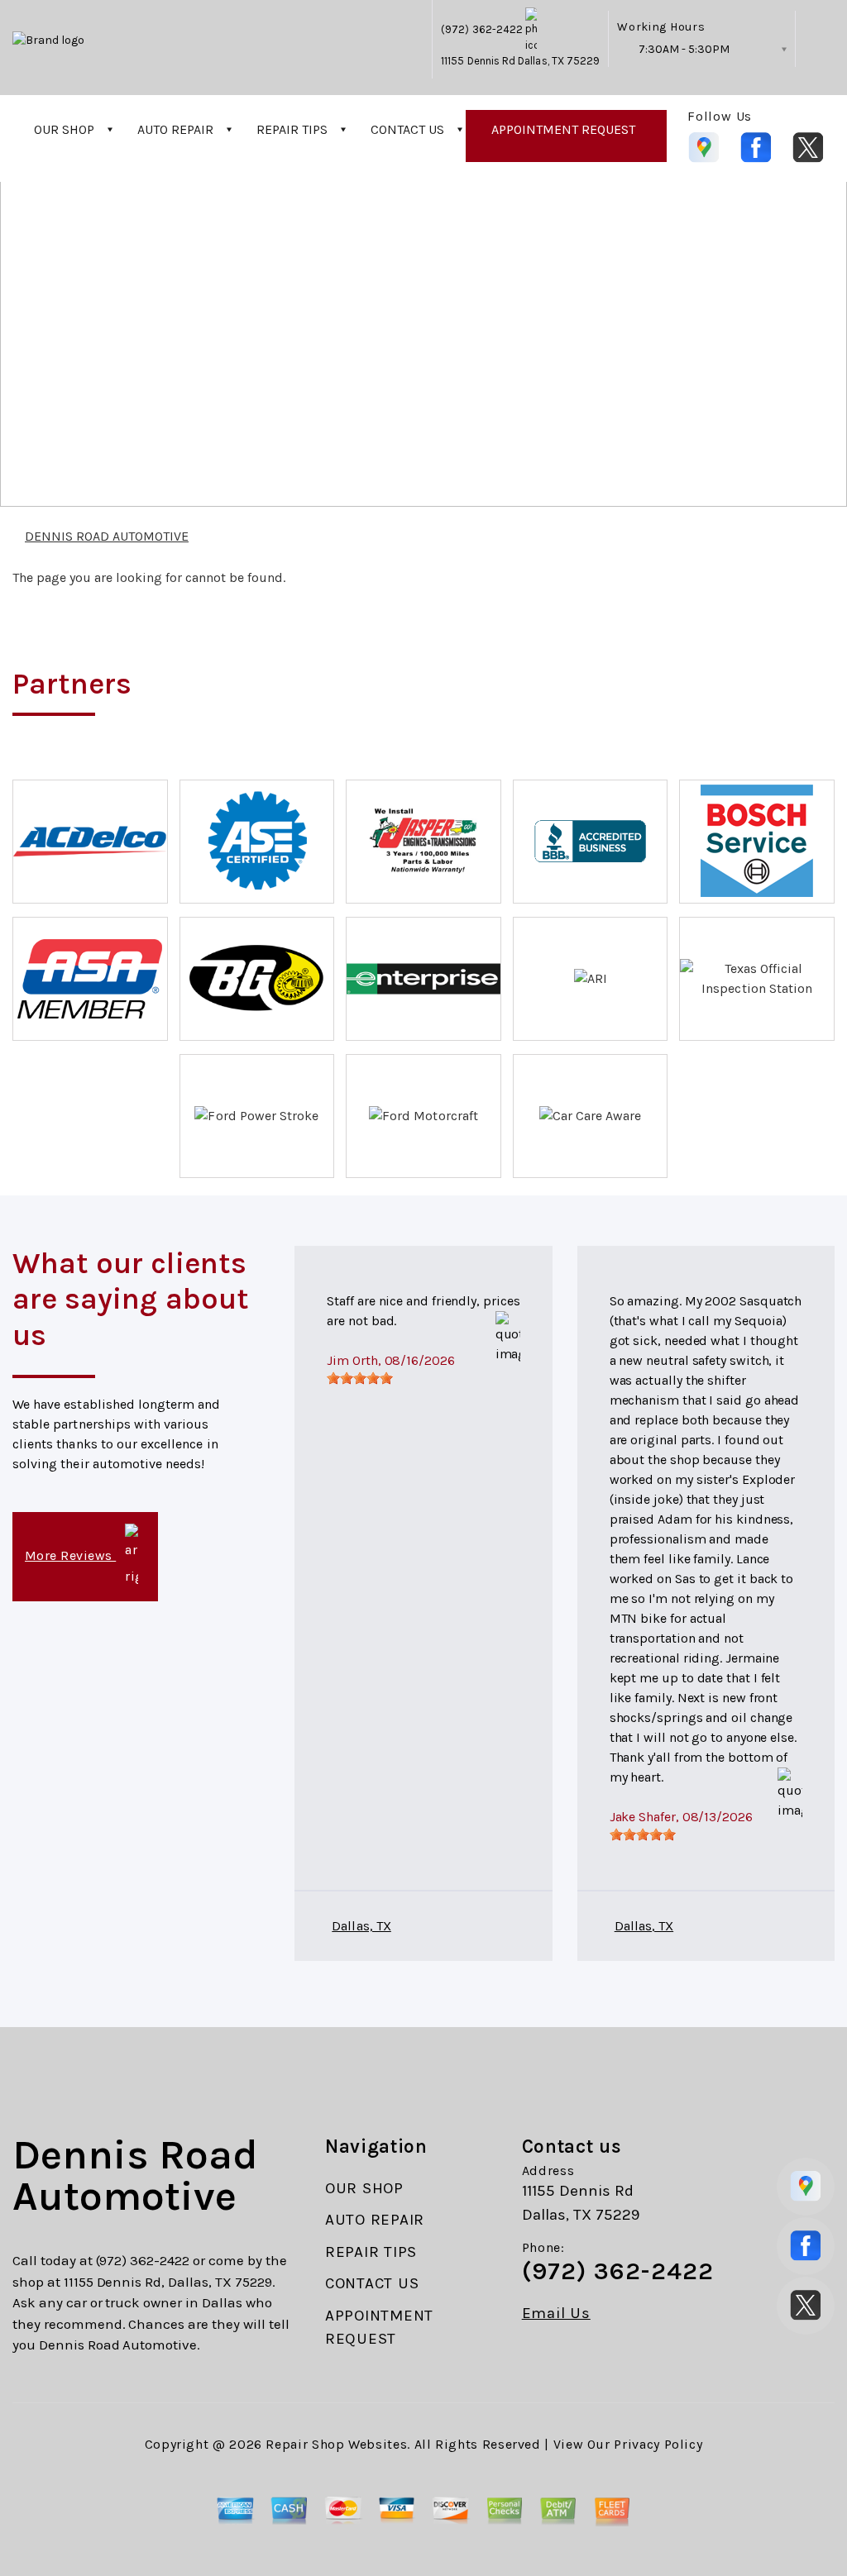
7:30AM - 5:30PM (684, 49)
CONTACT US (407, 129)
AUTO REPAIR (175, 129)
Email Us (556, 2314)
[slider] (360, 1378)
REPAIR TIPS (292, 129)
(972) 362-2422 (482, 29)
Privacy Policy (658, 2444)
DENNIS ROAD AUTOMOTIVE (721, 305)
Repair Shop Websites (336, 2444)
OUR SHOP (64, 129)
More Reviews (70, 1555)
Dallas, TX (361, 1926)
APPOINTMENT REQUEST (563, 129)
